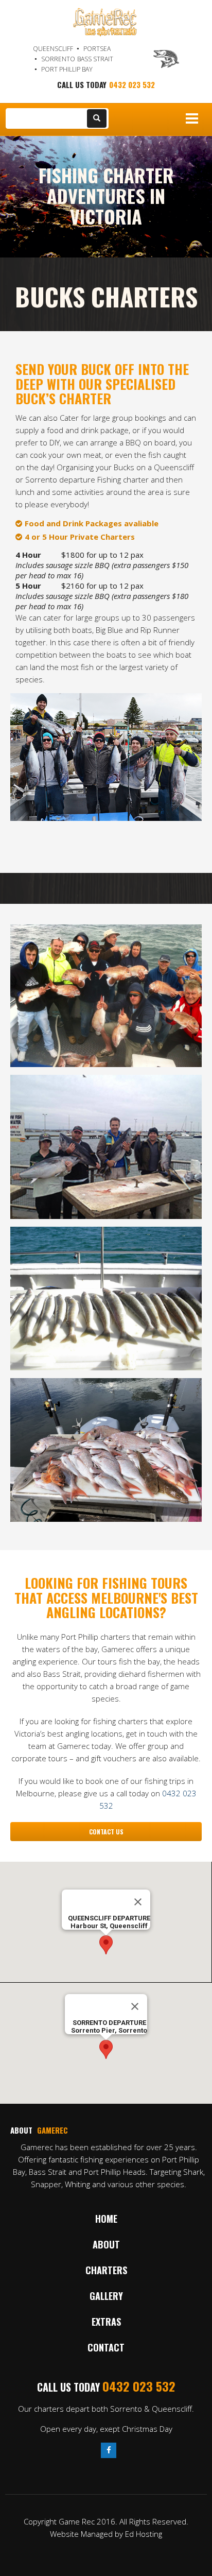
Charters (106, 2270)
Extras (106, 2322)
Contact (106, 2347)
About (106, 2244)
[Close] (138, 1902)
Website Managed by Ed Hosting (106, 2534)
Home (106, 2219)
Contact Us (106, 1832)
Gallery (106, 2296)
